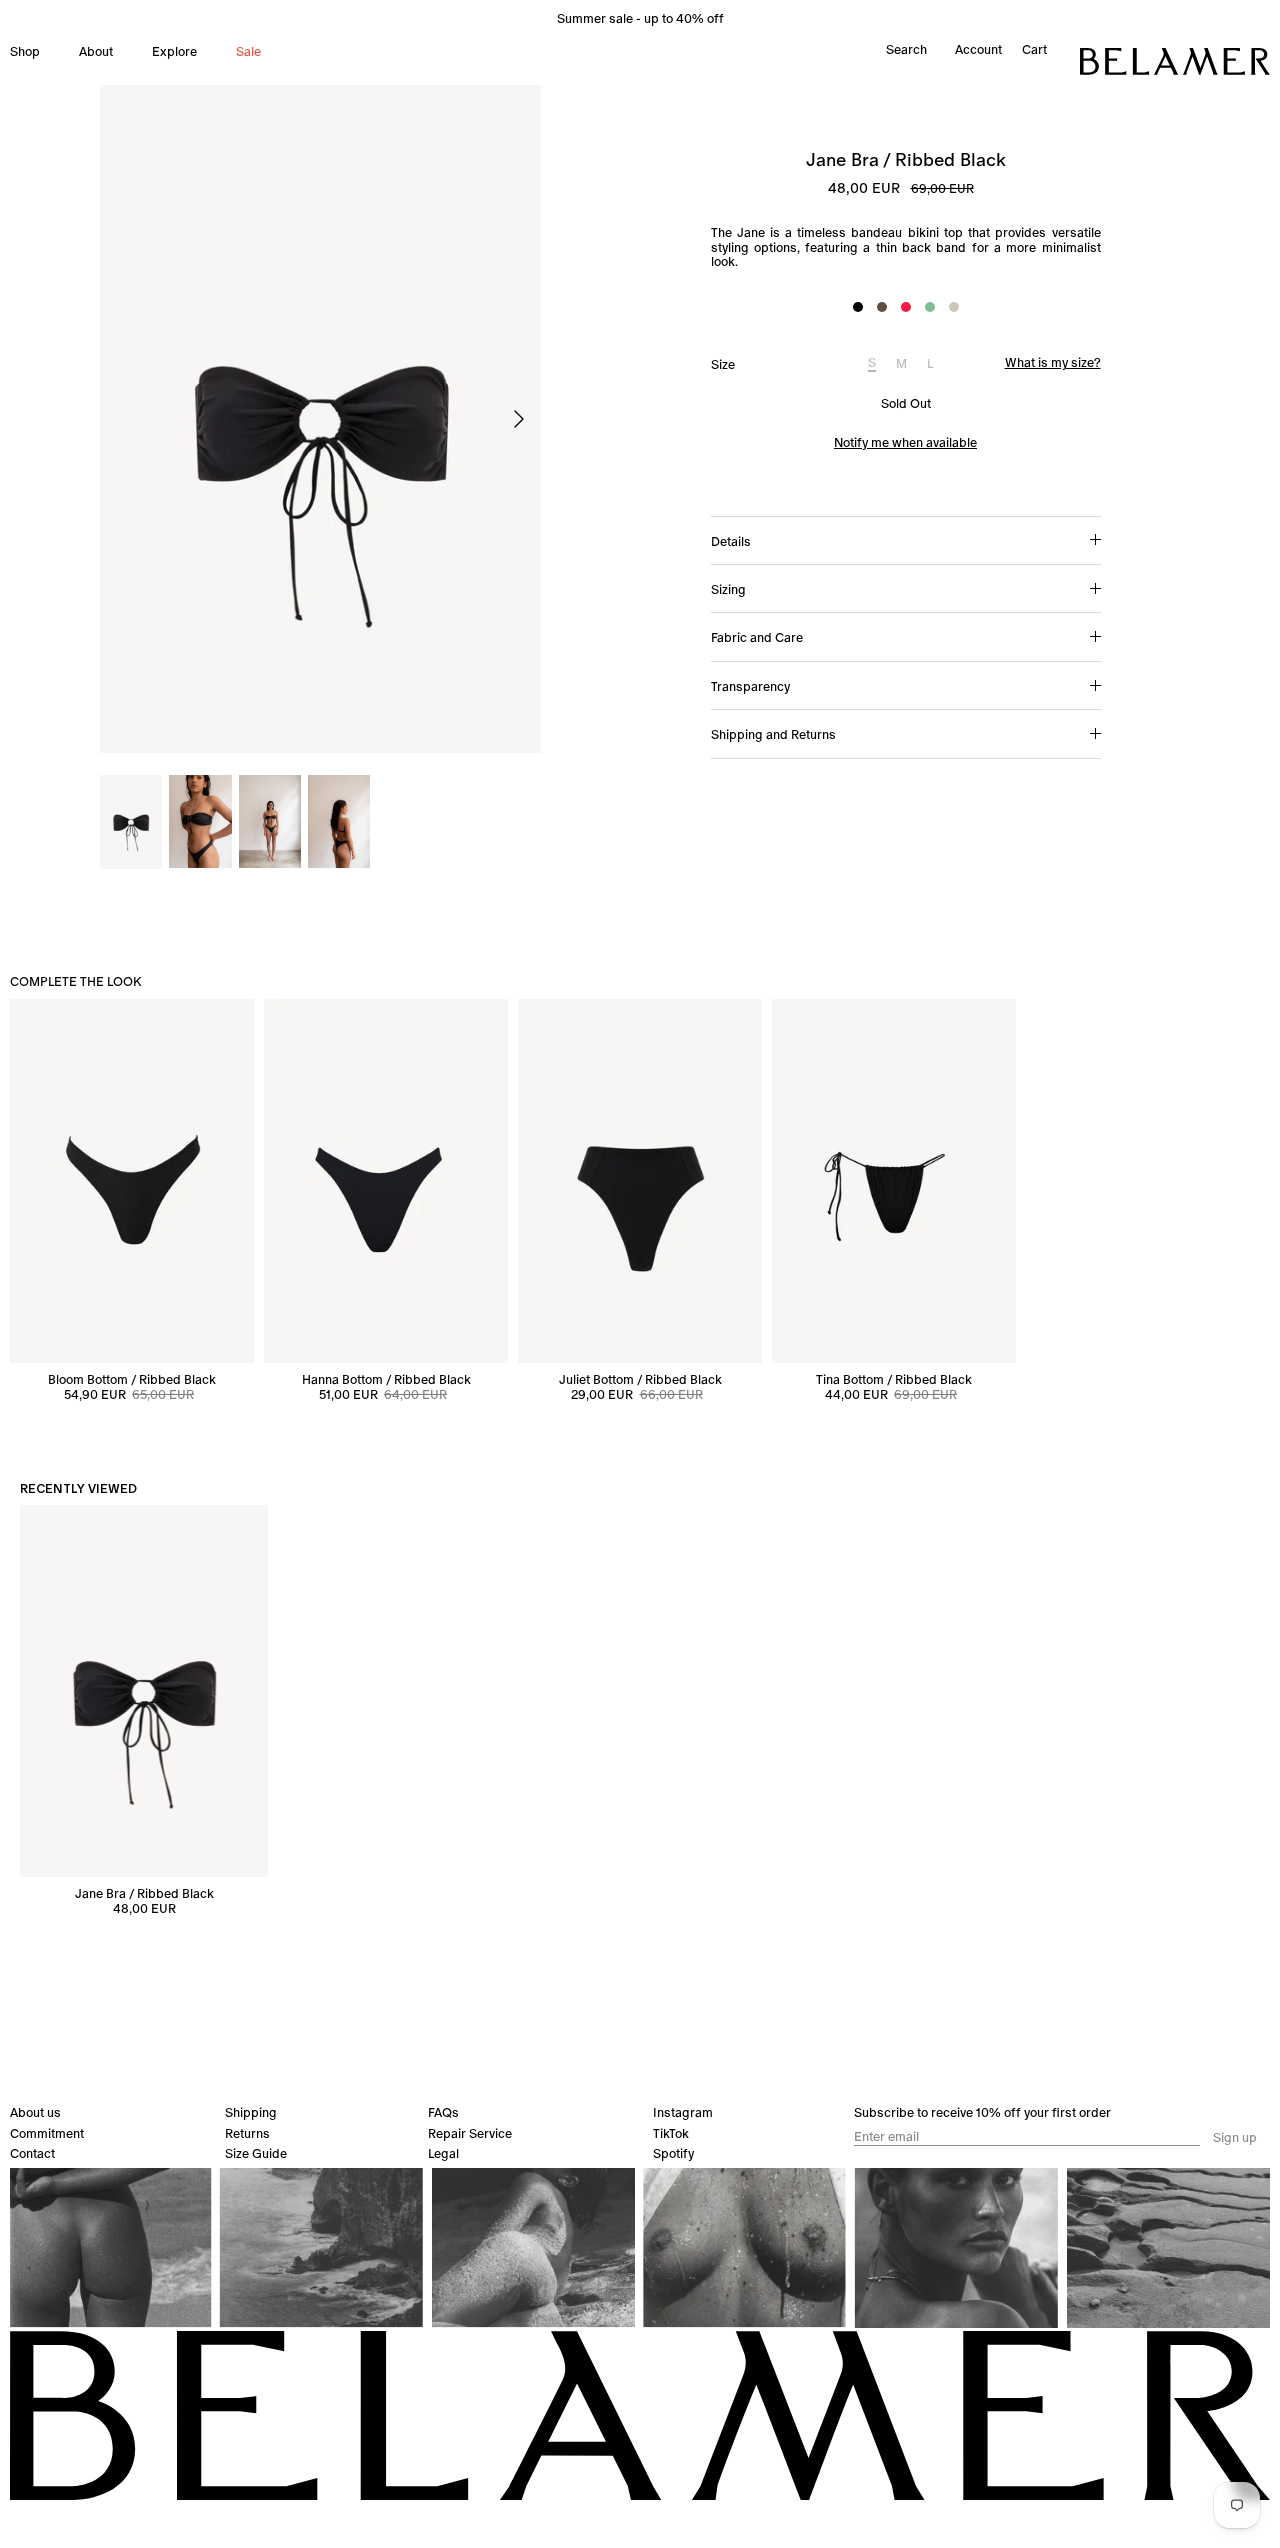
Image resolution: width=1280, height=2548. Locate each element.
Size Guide (256, 2153)
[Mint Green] (930, 307)
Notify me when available (905, 442)
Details (731, 541)
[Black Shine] (858, 307)
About (96, 51)
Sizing (728, 589)
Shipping (251, 2112)
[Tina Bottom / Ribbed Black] (894, 1181)
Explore (174, 51)
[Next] (519, 419)
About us (35, 2112)
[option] (320, 419)
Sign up (1235, 2138)
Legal (443, 2153)
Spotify (673, 2153)
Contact (32, 2153)
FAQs (443, 2112)
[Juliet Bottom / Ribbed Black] (640, 1181)
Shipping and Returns (773, 734)
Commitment (47, 2133)
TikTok (671, 2133)
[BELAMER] (1175, 61)
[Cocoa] (882, 307)
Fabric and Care (757, 637)
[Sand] (954, 307)
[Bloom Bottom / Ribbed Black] (132, 1181)
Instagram (683, 2112)
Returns (247, 2133)
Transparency (750, 686)
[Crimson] (906, 307)
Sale (248, 51)
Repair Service (470, 2133)
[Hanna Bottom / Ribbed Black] (386, 1181)
